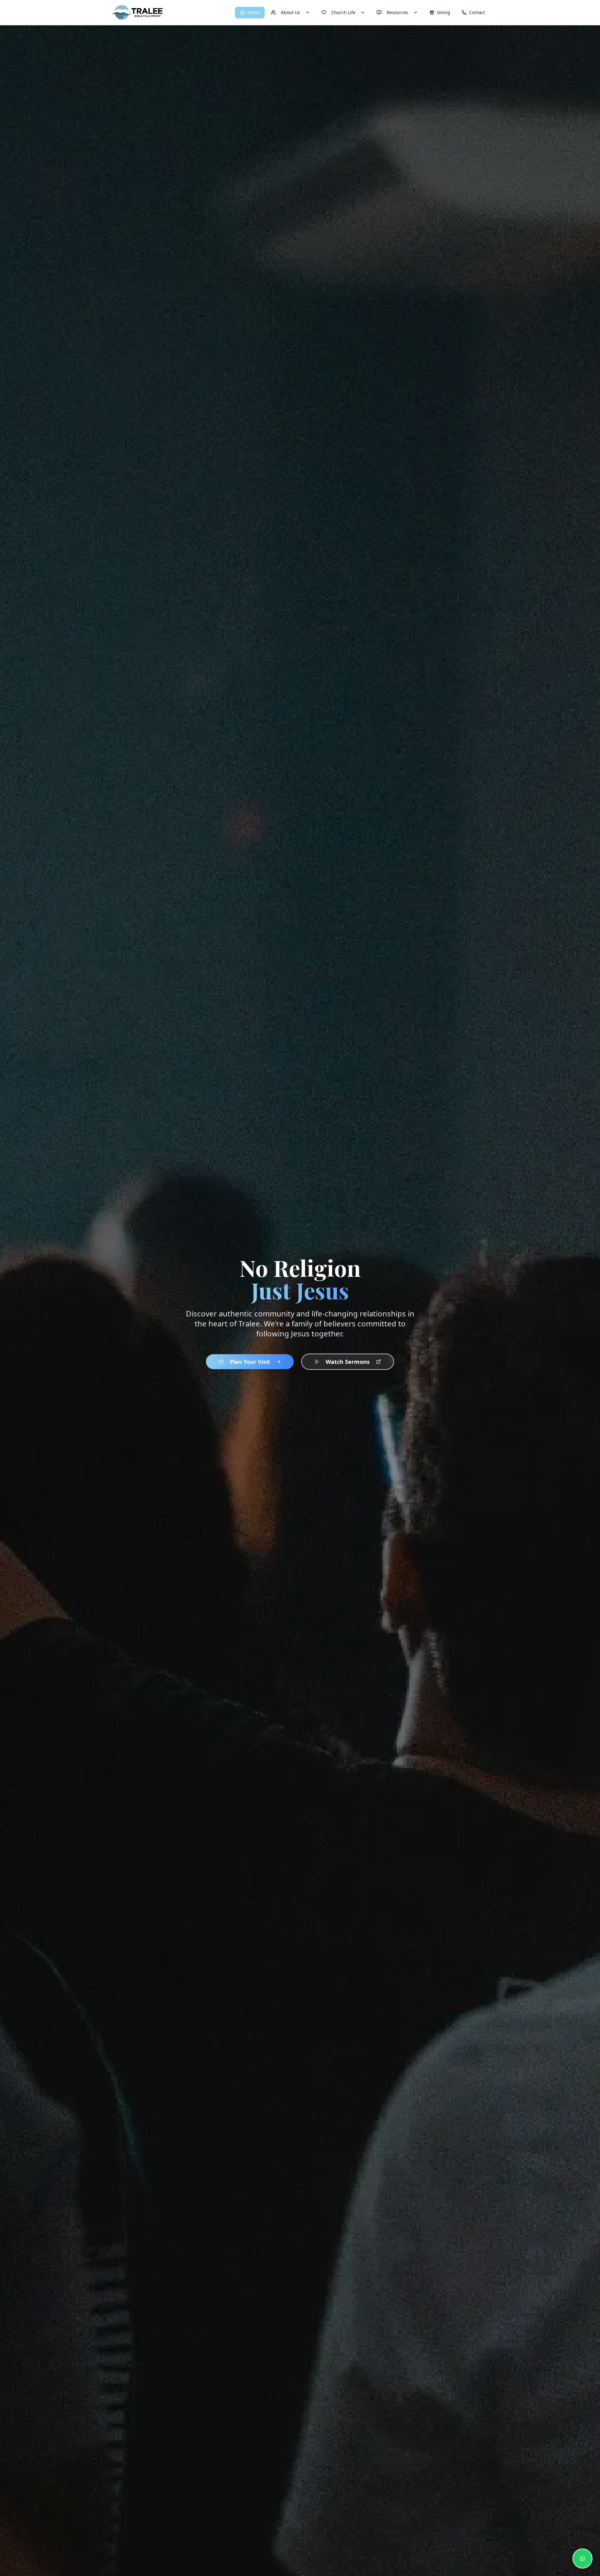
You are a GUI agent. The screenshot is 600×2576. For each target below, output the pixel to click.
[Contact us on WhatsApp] (582, 2559)
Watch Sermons (348, 1362)
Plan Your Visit (250, 1362)
